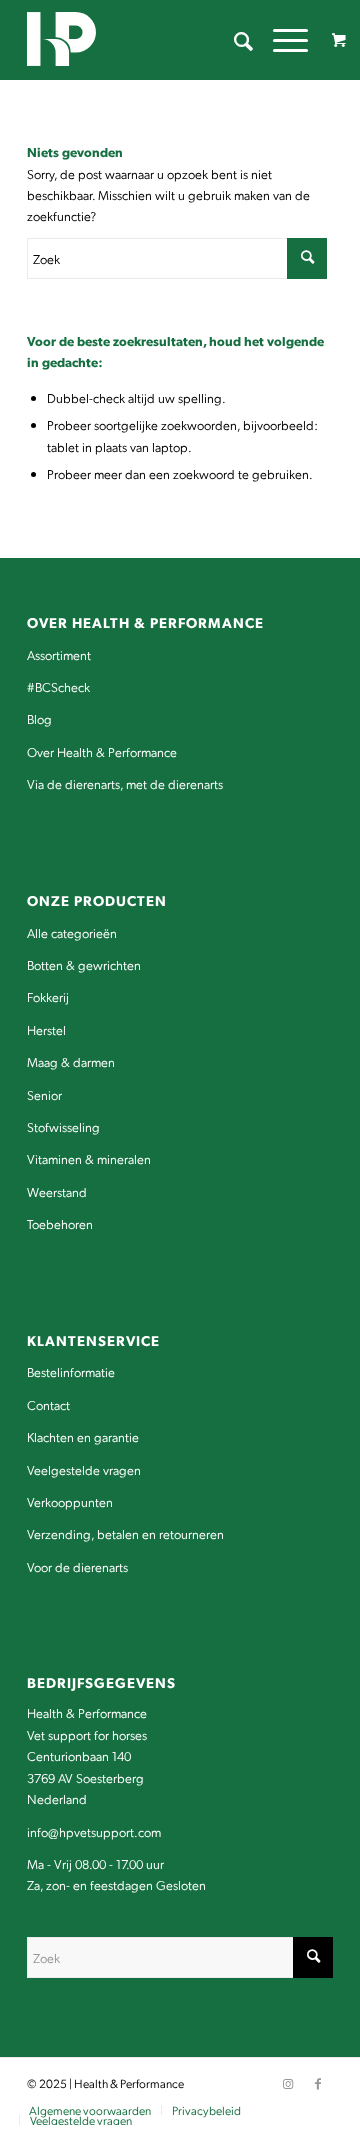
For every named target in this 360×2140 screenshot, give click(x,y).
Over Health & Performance (102, 751)
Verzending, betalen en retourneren (125, 1533)
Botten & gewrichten (84, 964)
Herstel (46, 1029)
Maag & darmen (71, 1061)
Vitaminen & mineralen (89, 1158)
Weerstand (57, 1191)
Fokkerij (48, 996)
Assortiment (59, 654)
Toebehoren (60, 1223)
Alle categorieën (72, 932)
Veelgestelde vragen (84, 1469)
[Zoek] (233, 40)
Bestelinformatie (71, 1371)
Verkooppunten (70, 1501)
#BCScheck (58, 686)
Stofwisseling (63, 1126)
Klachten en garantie (83, 1436)
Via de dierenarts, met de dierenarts (125, 783)
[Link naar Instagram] (288, 2083)
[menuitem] (233, 40)
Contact (48, 1404)
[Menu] (280, 40)
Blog (39, 718)
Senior (44, 1094)
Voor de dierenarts (77, 1566)
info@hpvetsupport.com (94, 1831)
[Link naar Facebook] (318, 2083)
